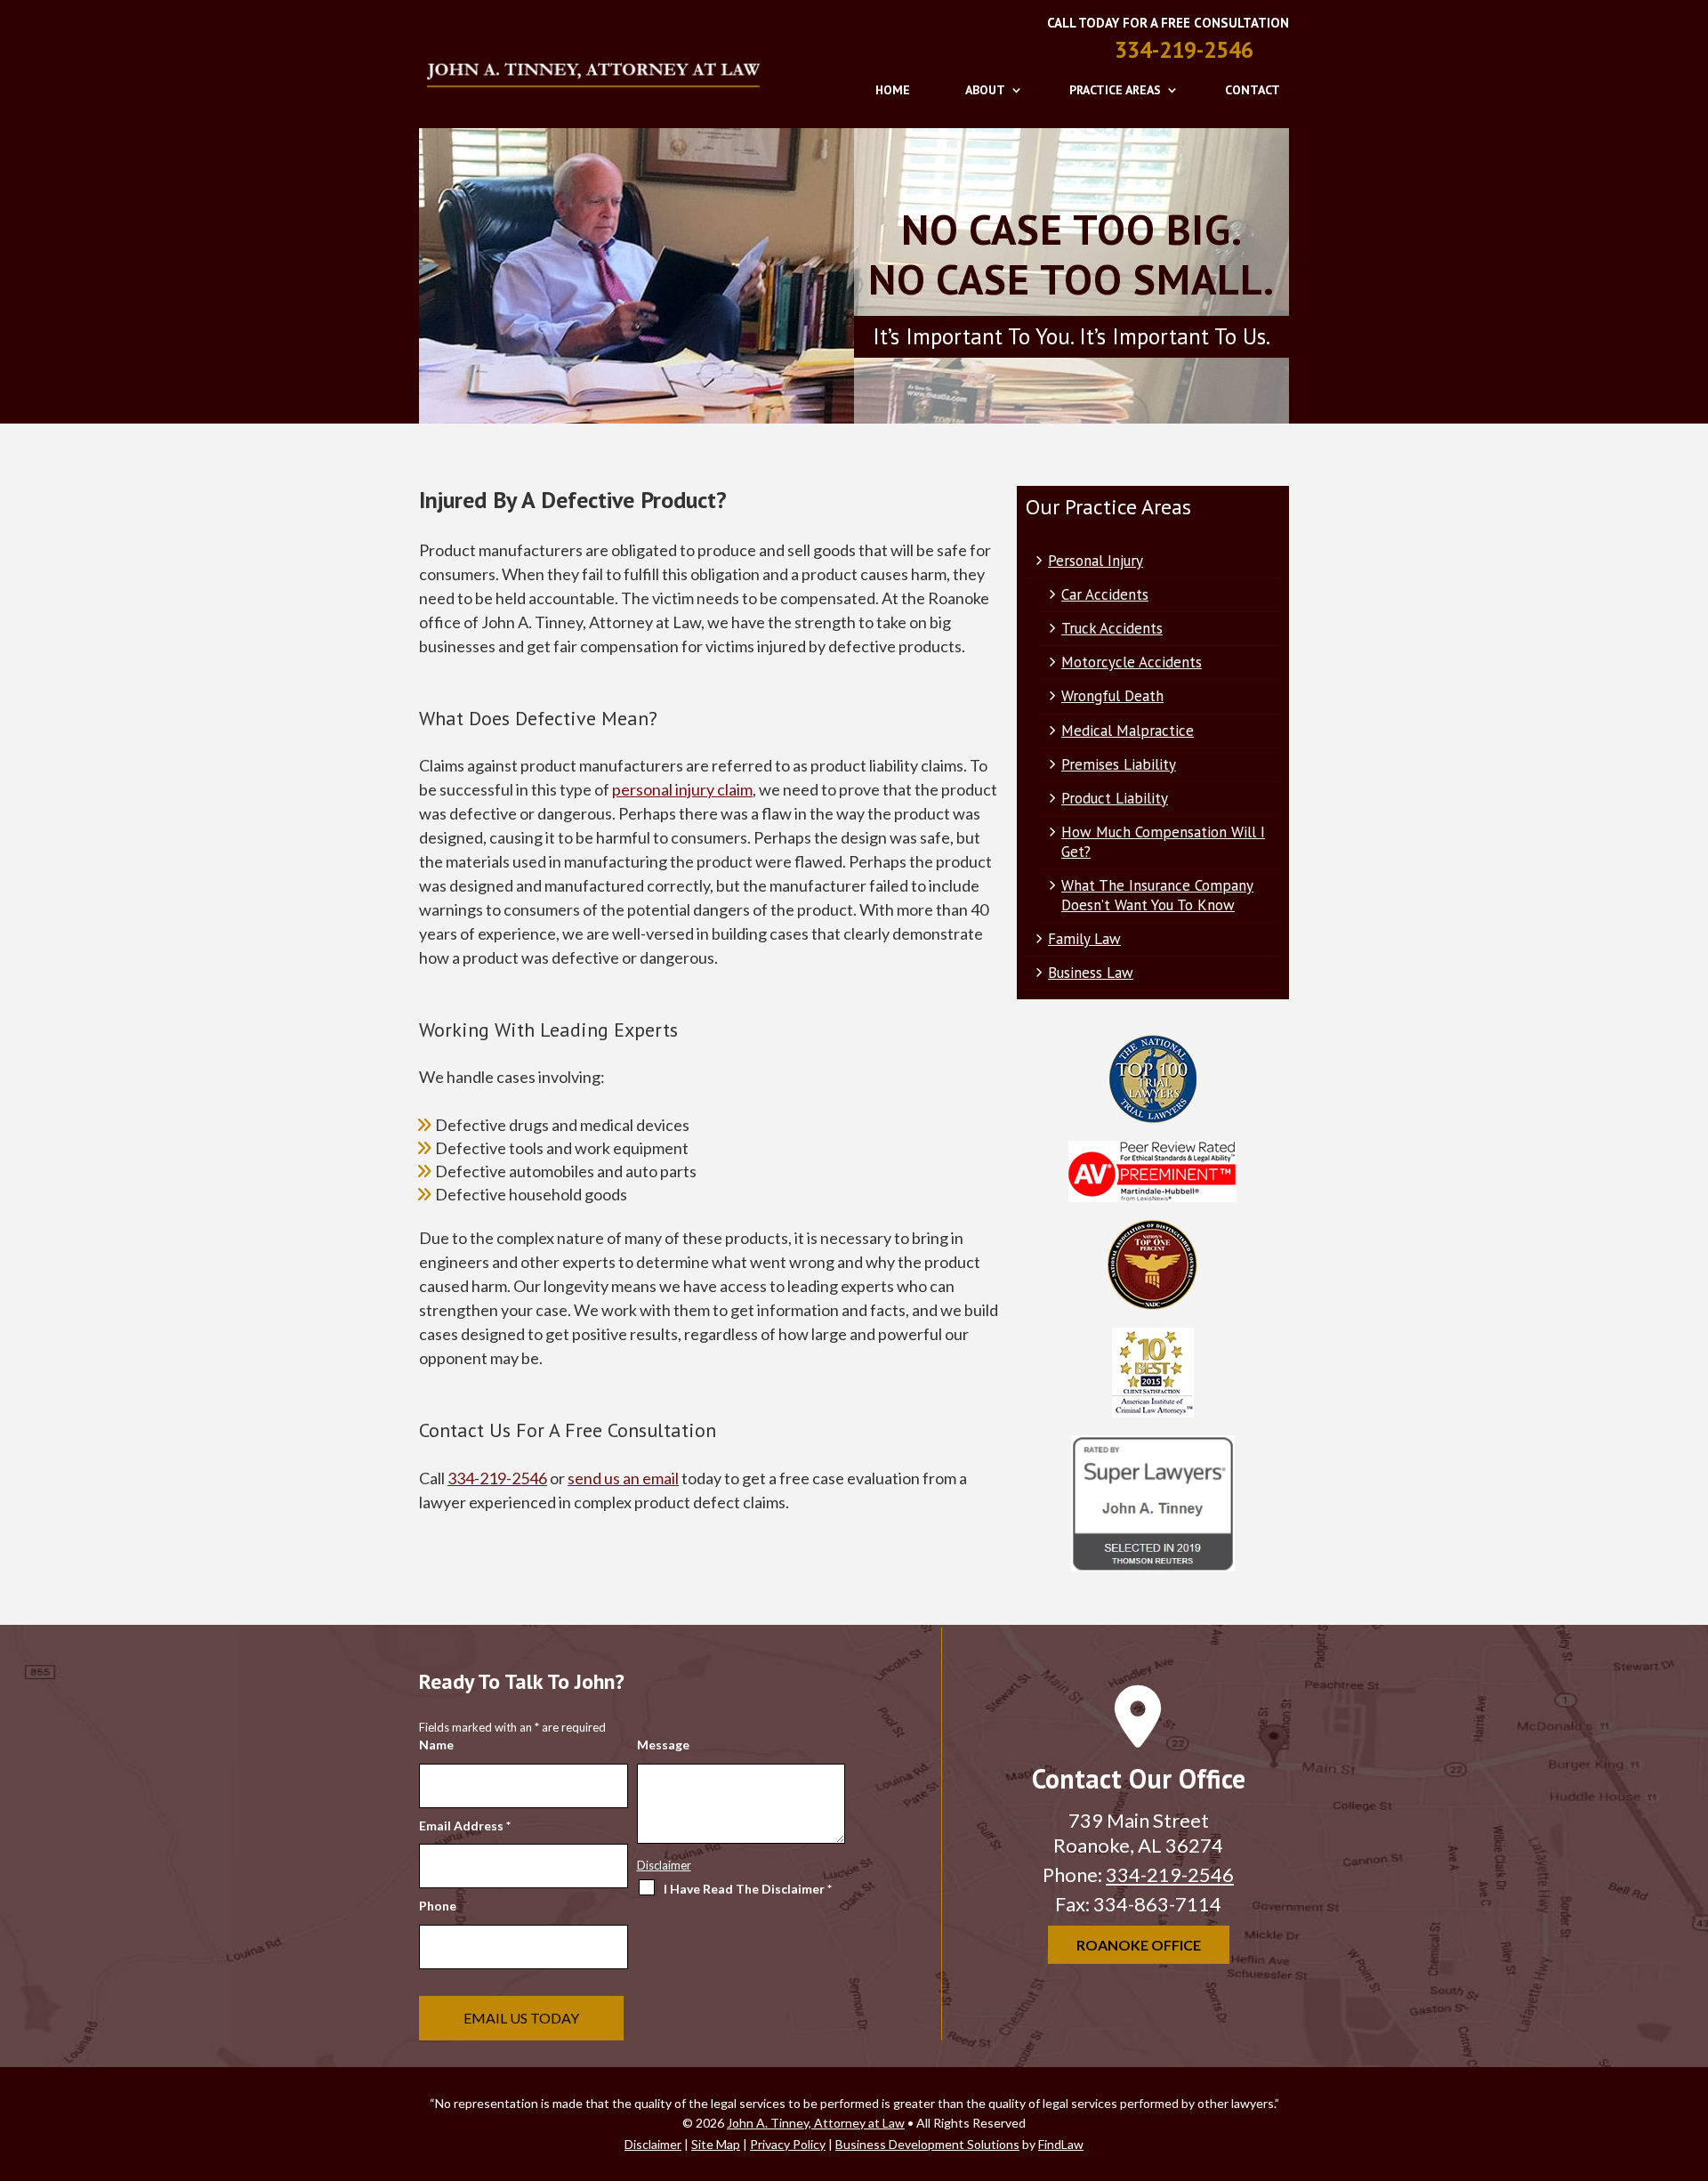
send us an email (623, 1478)
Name (436, 1745)
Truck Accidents (1112, 628)
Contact (1253, 90)
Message (663, 1745)
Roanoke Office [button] (1139, 1945)
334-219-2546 (1184, 50)
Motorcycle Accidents (1132, 662)
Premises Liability (1119, 764)
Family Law (1084, 939)
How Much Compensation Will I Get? (1163, 842)
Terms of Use (853, 1985)
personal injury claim (682, 789)
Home (893, 90)
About (985, 90)
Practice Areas (1115, 90)
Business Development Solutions (927, 2144)
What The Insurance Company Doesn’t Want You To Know (1157, 895)
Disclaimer (664, 1865)
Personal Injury (1096, 561)
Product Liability (1115, 798)
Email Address (465, 1826)
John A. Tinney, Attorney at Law (816, 2123)
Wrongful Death (1112, 696)
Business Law (1091, 973)
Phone (438, 1906)
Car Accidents (1105, 594)
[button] (1690, 2052)
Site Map (716, 2144)
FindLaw (1061, 2144)
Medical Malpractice (1128, 731)
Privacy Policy (934, 1985)
